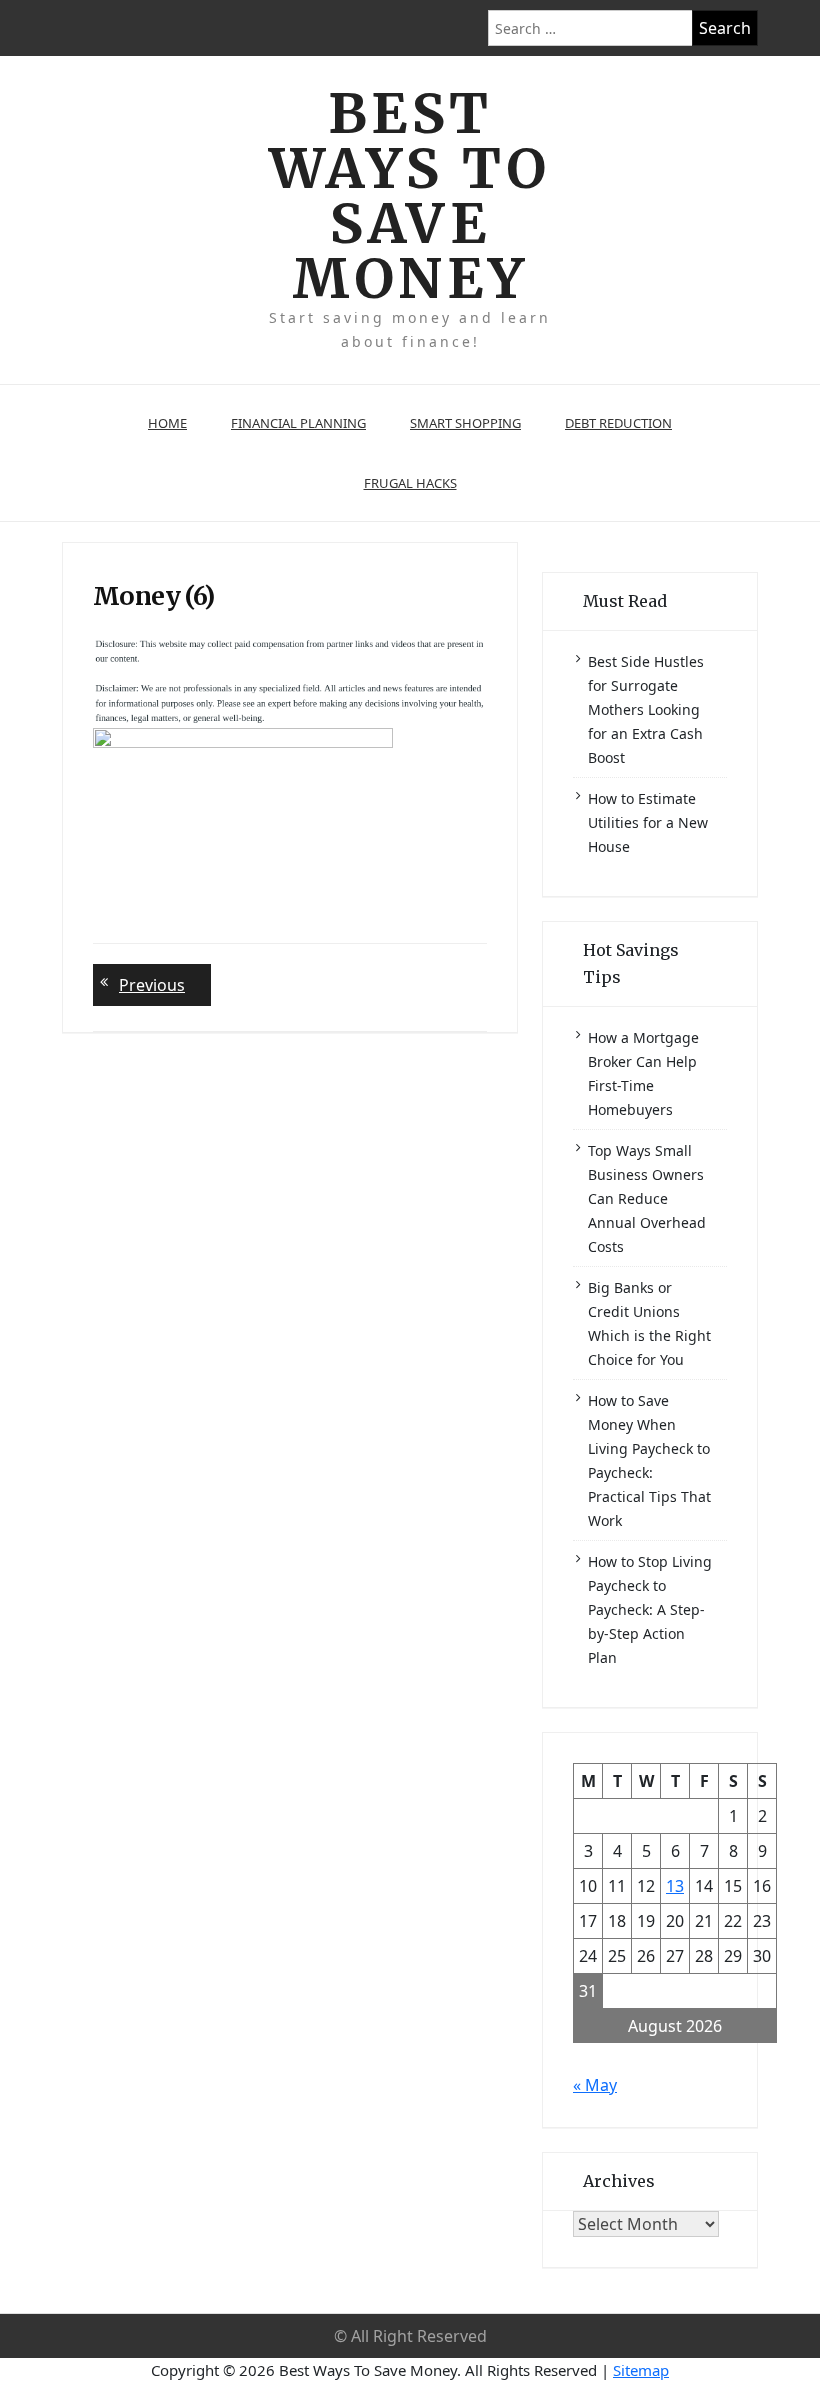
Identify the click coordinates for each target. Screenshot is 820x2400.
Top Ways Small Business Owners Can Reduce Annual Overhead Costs (647, 1198)
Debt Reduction (618, 423)
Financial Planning (298, 423)
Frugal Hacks (410, 483)
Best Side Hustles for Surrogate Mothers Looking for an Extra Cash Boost (646, 709)
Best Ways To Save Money (410, 196)
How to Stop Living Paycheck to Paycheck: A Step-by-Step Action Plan (650, 1609)
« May (595, 2085)
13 (675, 1886)
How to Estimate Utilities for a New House (648, 822)
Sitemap (641, 2370)
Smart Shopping (465, 423)
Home (167, 423)
